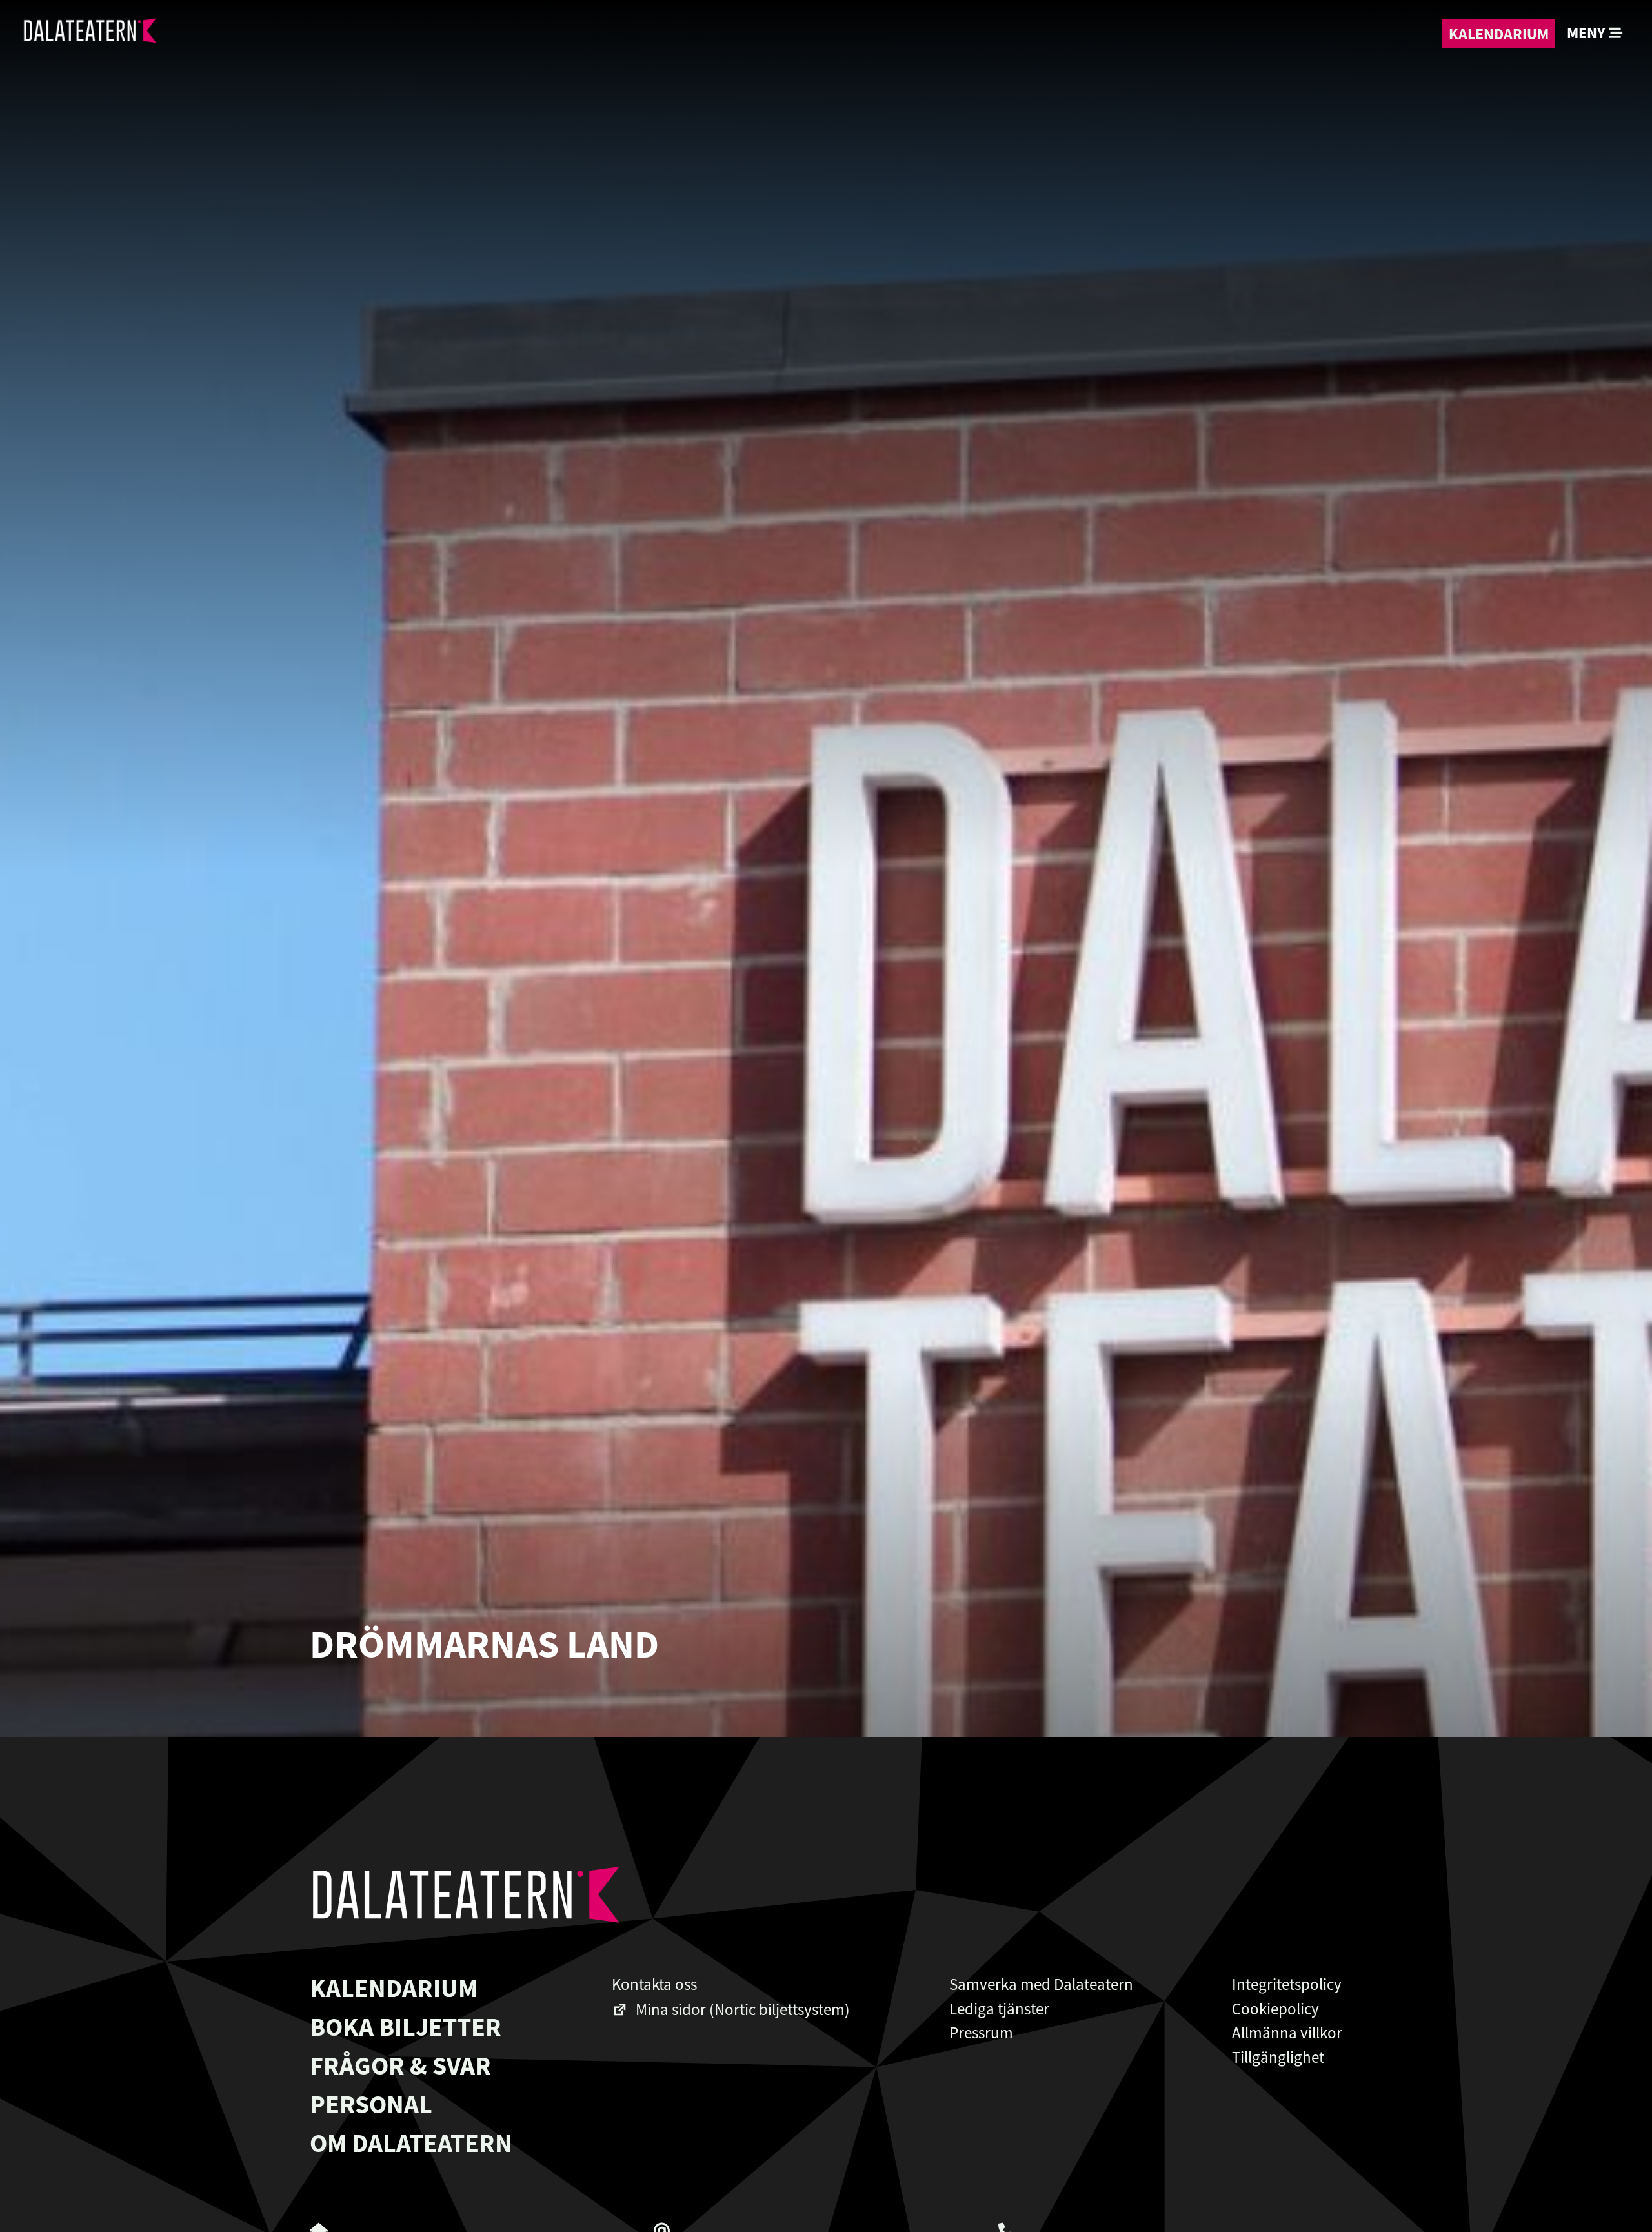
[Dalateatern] (89, 34)
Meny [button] (1588, 33)
